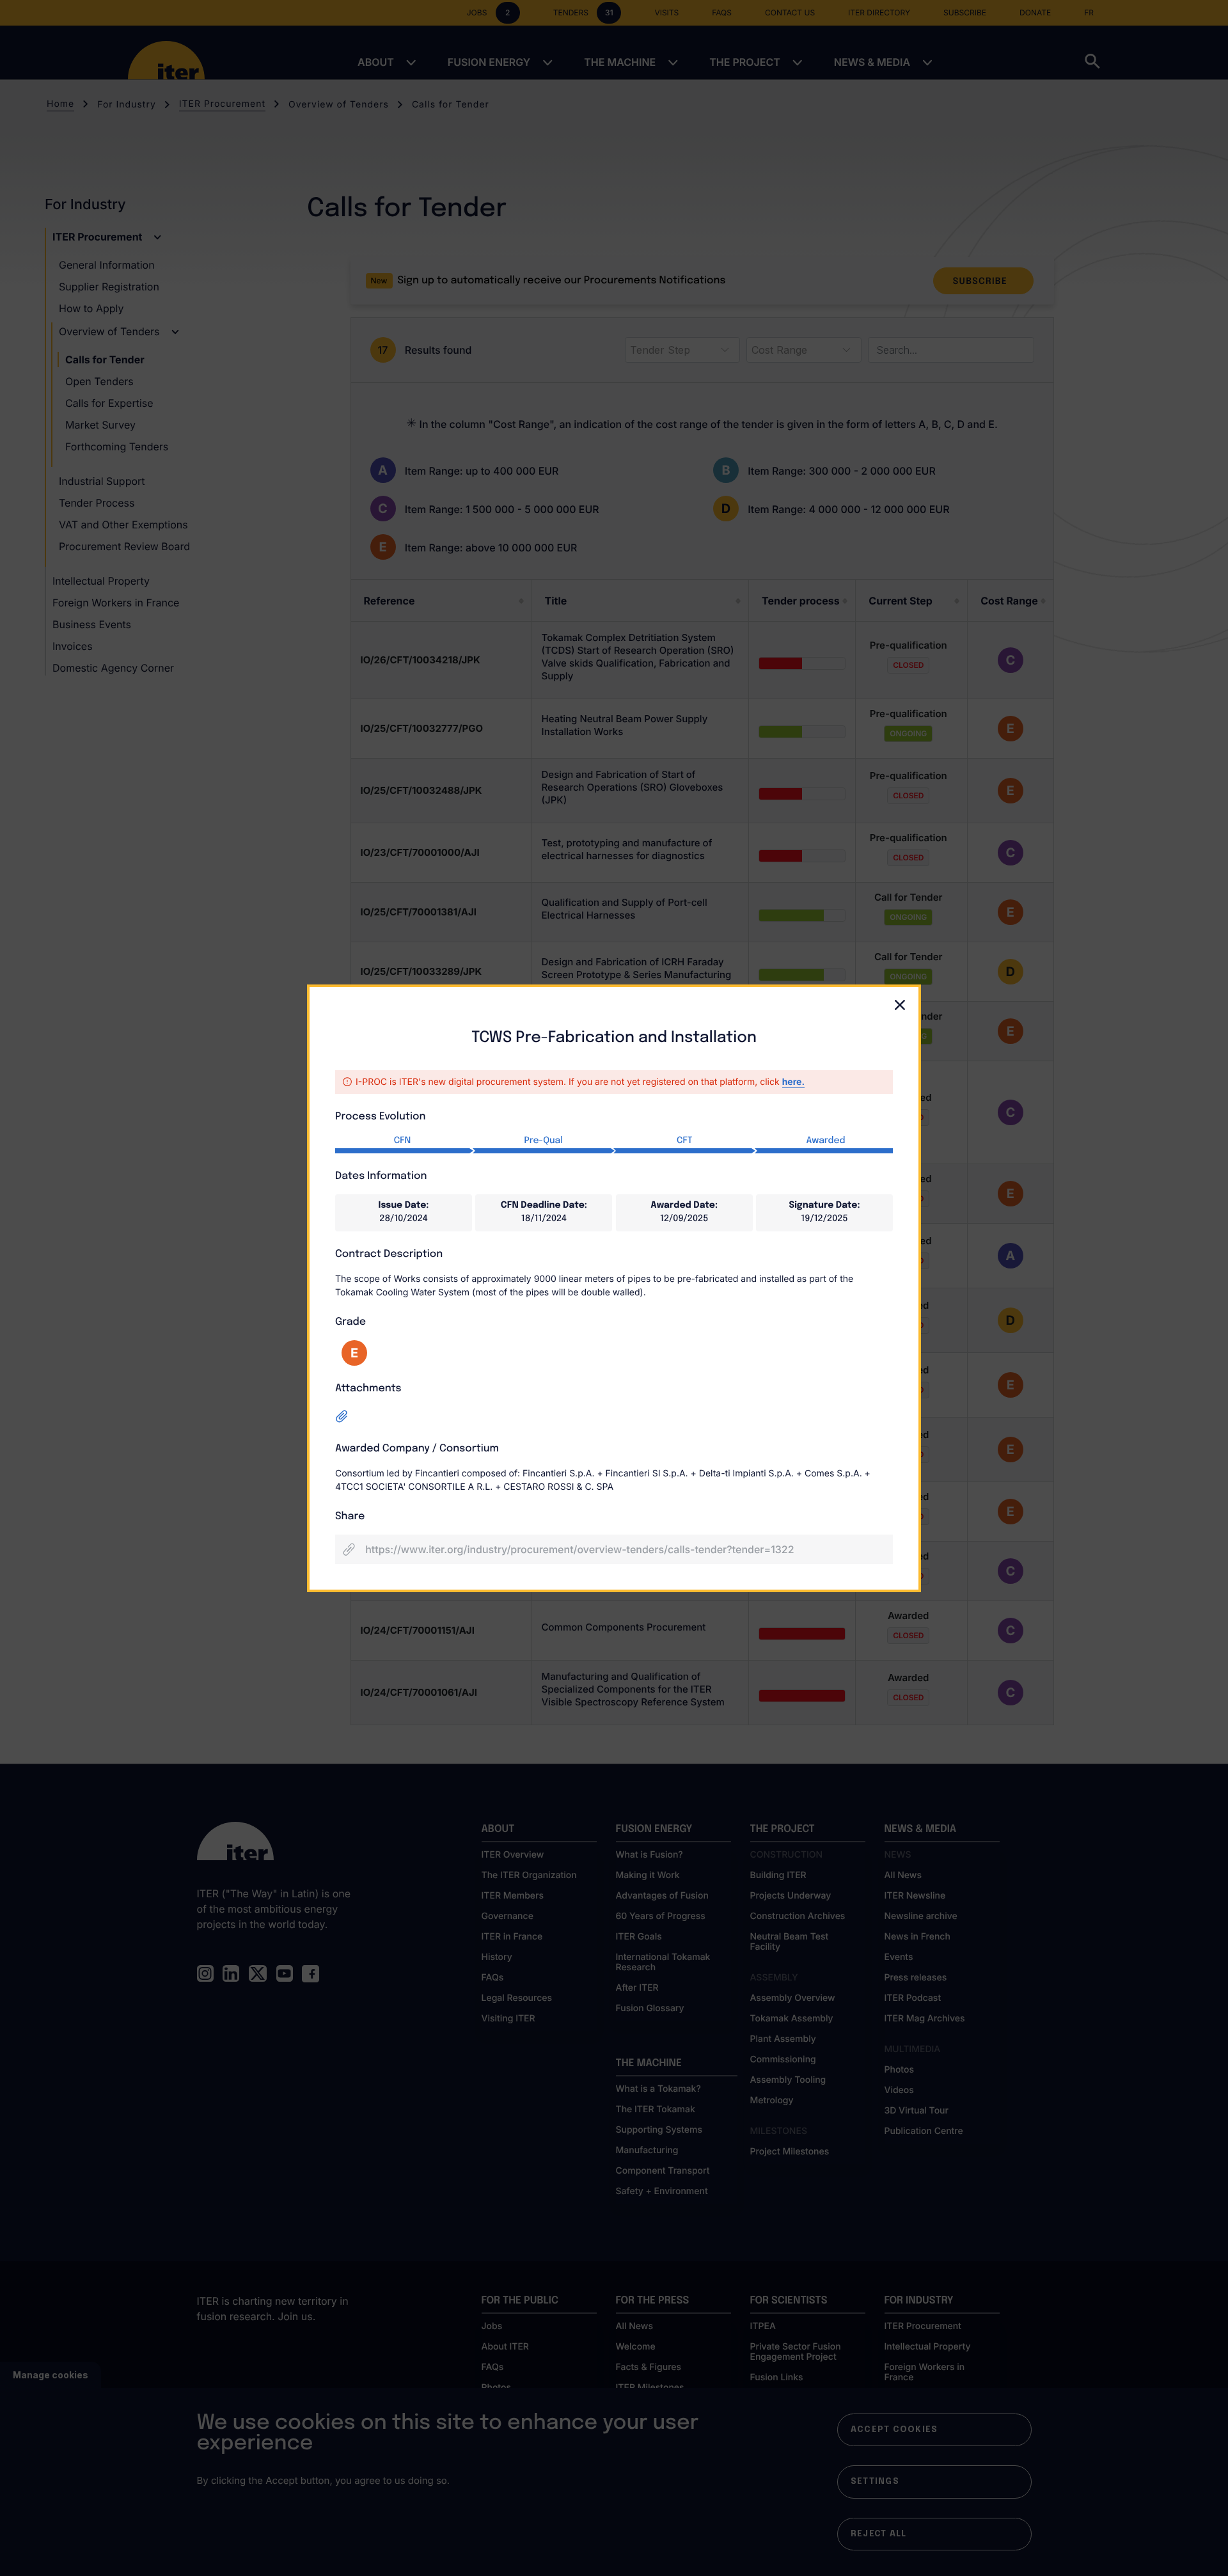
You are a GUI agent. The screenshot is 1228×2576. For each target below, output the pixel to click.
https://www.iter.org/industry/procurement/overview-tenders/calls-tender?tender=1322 (579, 1549)
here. (793, 1082)
